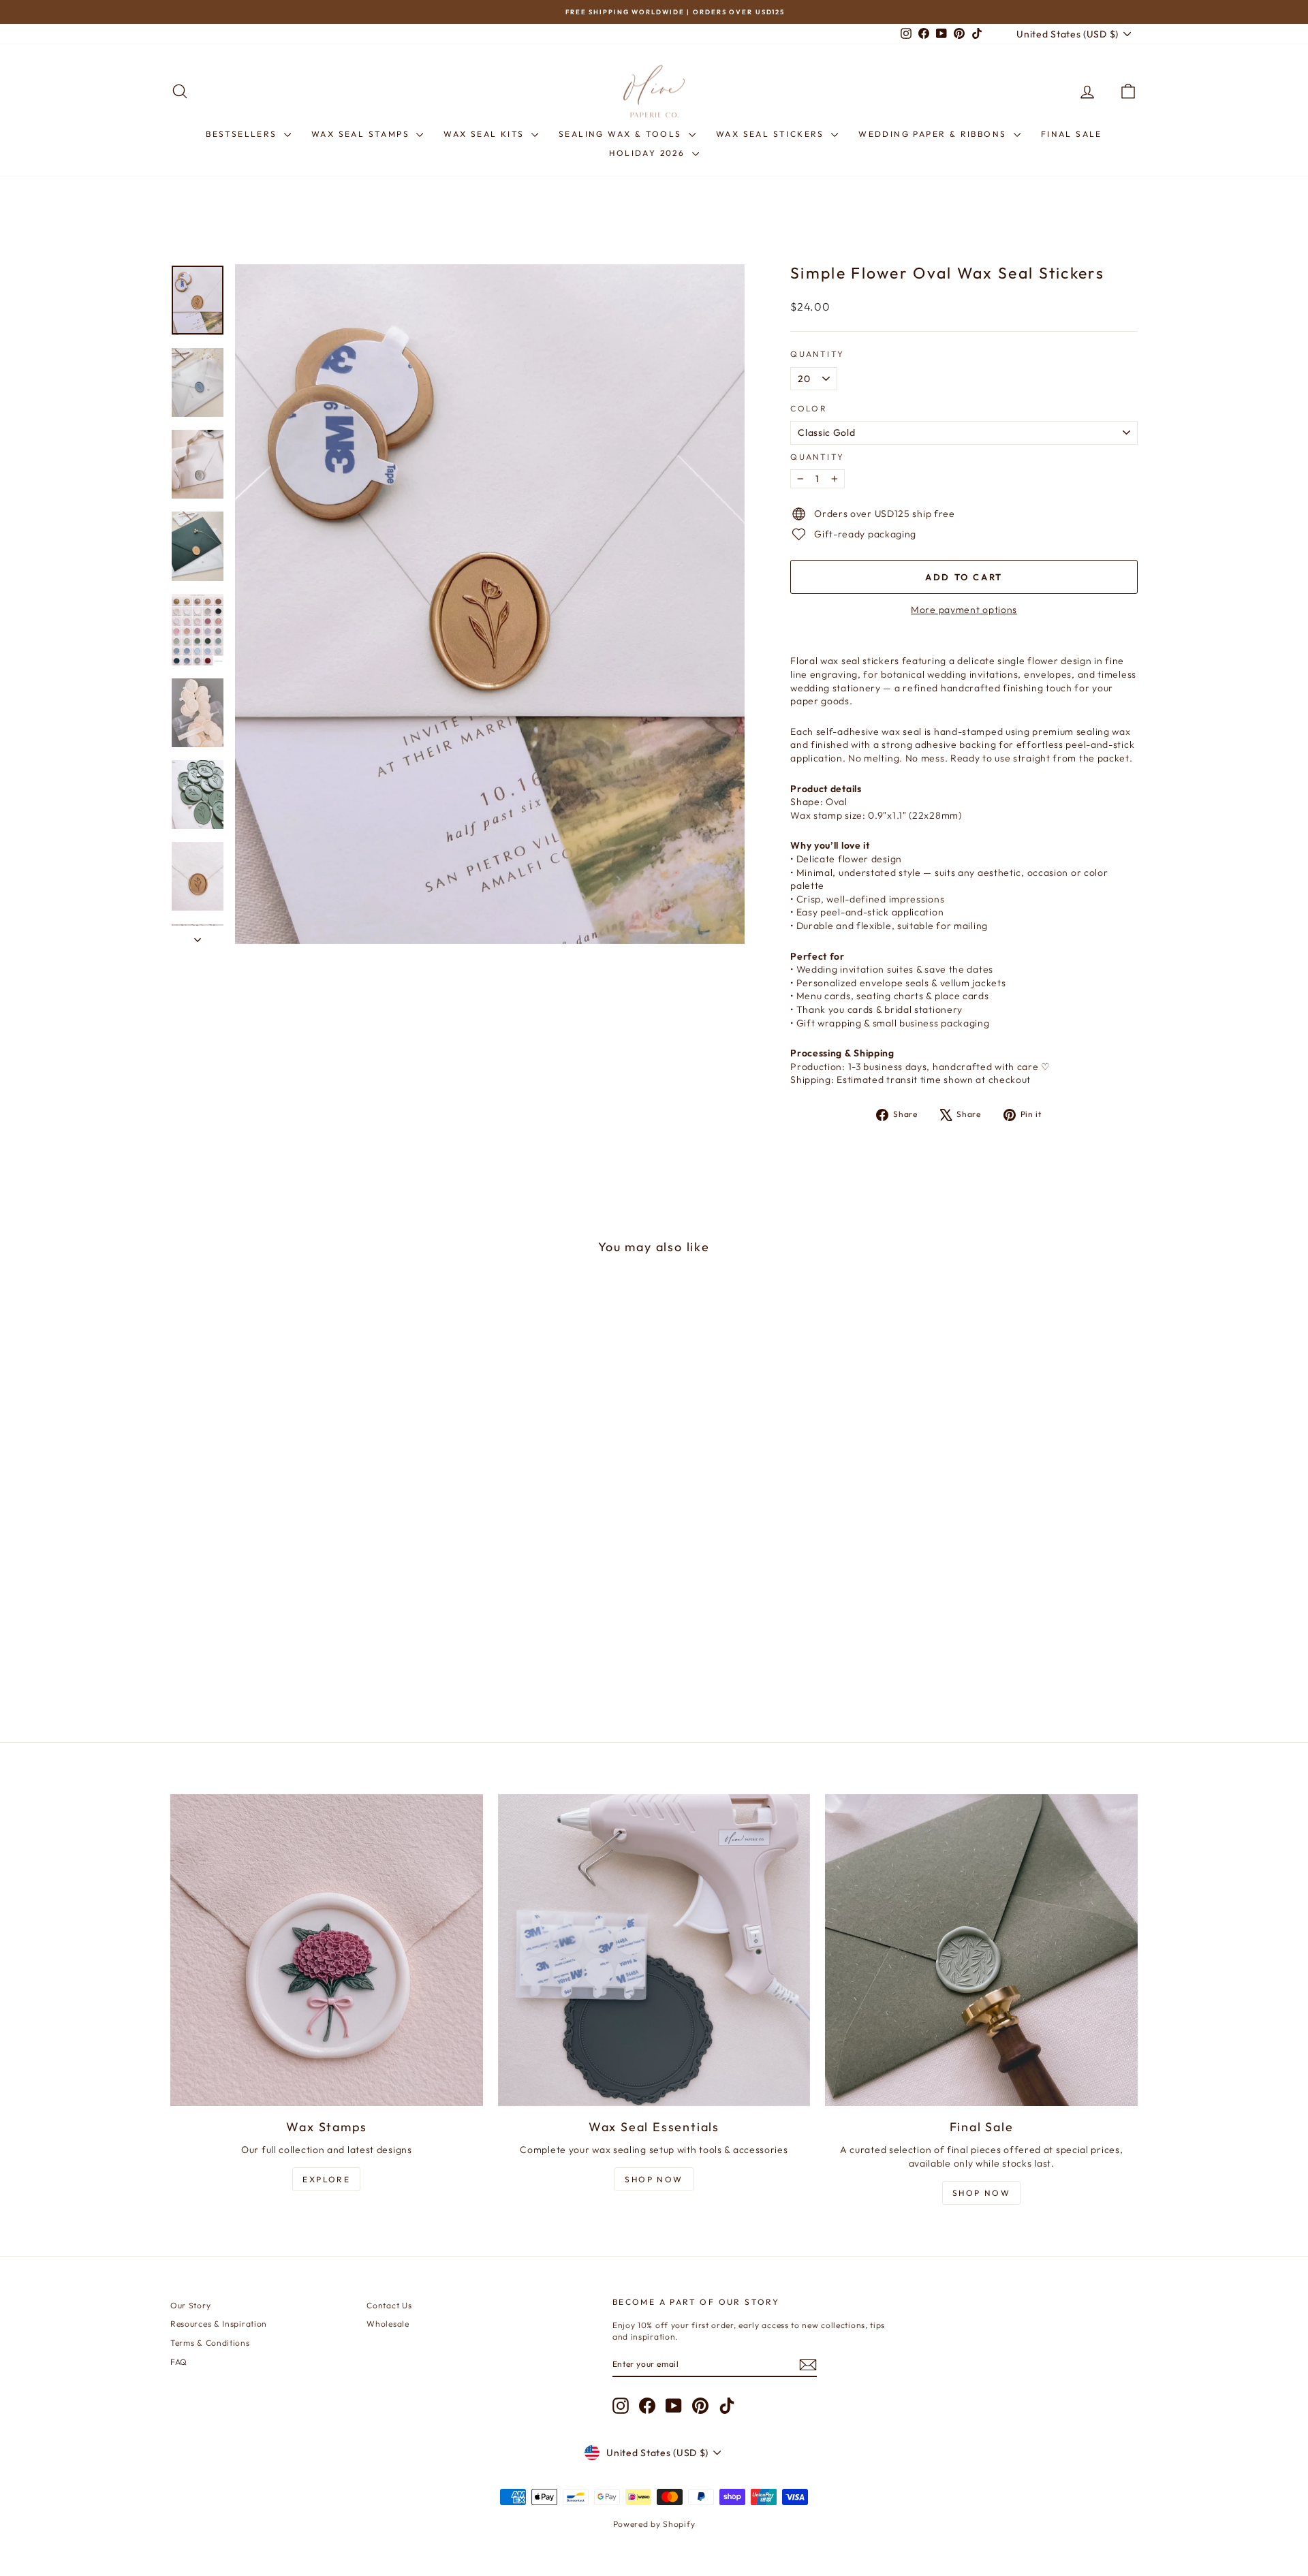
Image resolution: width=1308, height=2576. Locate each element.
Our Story (190, 2305)
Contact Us (389, 2305)
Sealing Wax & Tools (622, 134)
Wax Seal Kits (486, 134)
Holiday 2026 (649, 153)
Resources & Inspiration (219, 2324)
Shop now (981, 2193)
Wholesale (388, 2324)
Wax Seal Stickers (772, 134)
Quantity (817, 354)
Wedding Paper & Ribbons (934, 134)
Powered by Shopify (654, 2524)
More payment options (964, 610)
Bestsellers (243, 134)
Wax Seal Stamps (362, 134)
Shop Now (654, 2179)
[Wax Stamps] (327, 1950)
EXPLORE (326, 2179)
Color (809, 408)
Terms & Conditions (210, 2343)
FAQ (179, 2362)
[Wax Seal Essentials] (654, 1950)
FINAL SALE (1072, 134)
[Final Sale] (981, 1950)
